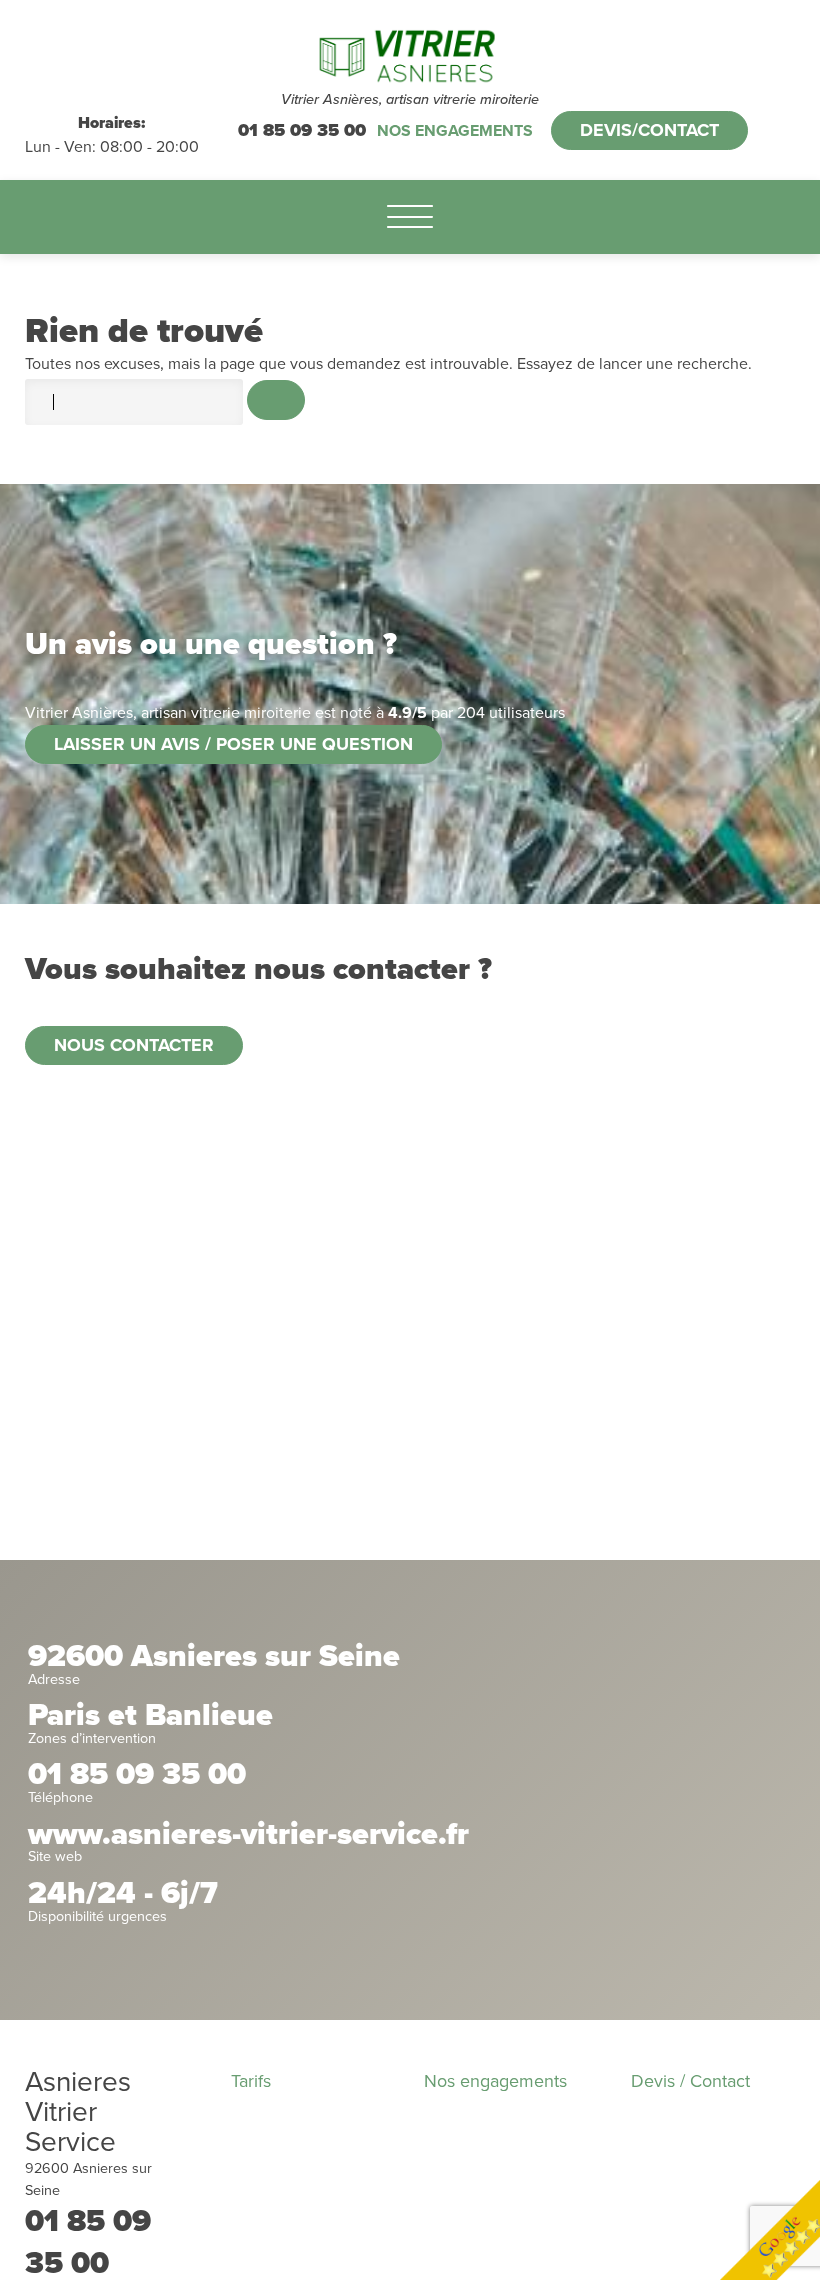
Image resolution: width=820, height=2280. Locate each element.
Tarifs (251, 2081)
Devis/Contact (649, 130)
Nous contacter (134, 1045)
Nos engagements (455, 131)
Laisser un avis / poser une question (233, 744)
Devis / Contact (690, 2081)
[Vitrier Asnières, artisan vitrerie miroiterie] (410, 55)
